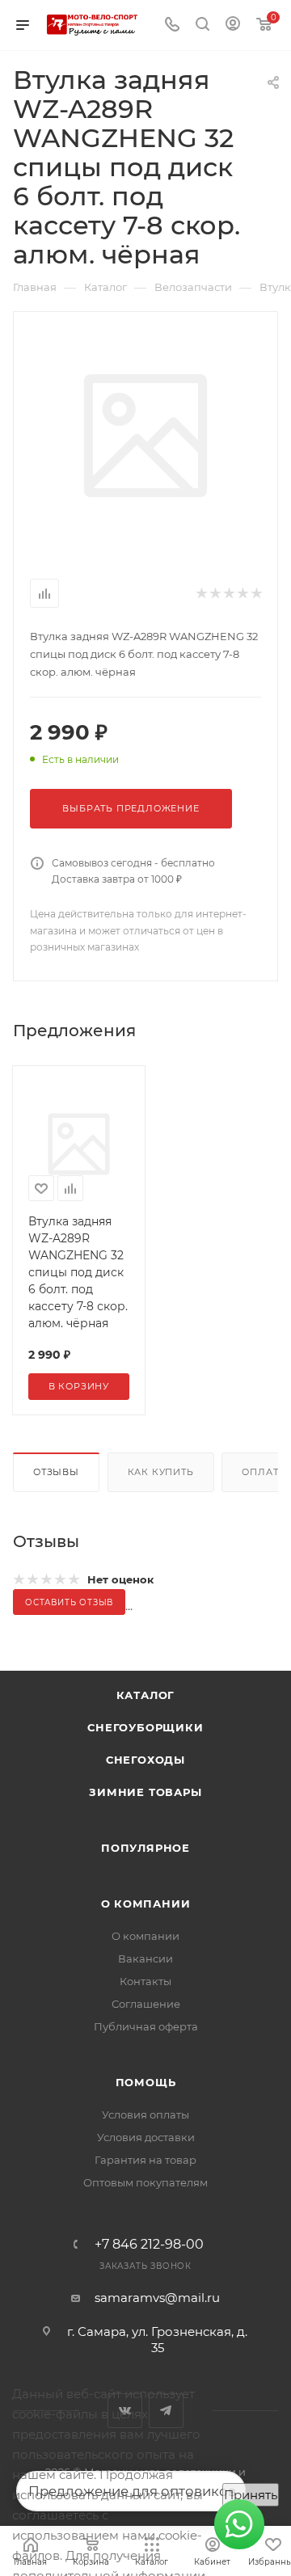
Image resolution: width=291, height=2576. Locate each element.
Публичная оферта (146, 2026)
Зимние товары (145, 1792)
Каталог (146, 1695)
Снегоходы (145, 1760)
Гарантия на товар (145, 2160)
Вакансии (145, 1958)
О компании (146, 1904)
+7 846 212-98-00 (149, 2245)
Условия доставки (146, 2137)
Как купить (161, 1472)
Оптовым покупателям (145, 2182)
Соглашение (146, 2004)
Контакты (145, 1981)
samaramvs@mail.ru (157, 2298)
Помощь (146, 2082)
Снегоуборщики (145, 1727)
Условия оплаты (145, 2114)
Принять (251, 2495)
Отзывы (56, 1472)
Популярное (145, 1848)
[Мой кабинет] (233, 25)
